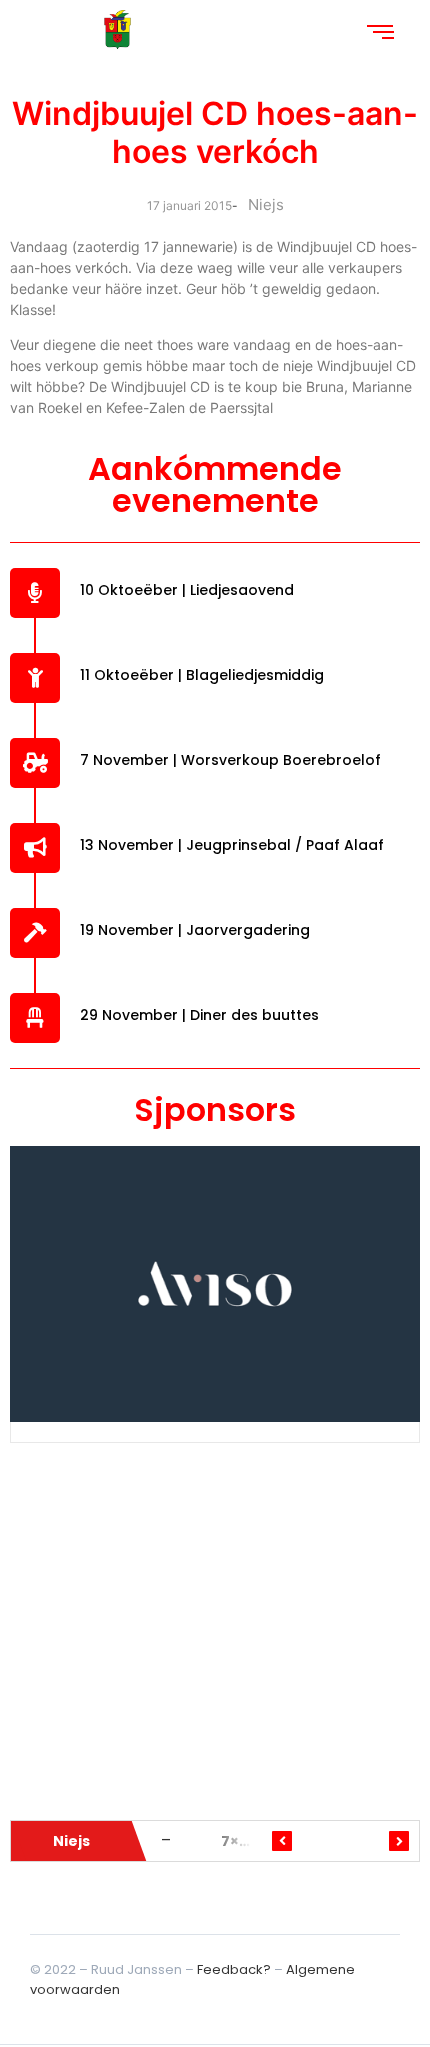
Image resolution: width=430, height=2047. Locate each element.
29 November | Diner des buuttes (199, 1015)
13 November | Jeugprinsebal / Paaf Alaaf (232, 845)
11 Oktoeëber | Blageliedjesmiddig (202, 675)
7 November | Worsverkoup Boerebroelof (230, 760)
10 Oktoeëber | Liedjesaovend (187, 590)
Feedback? (234, 1969)
